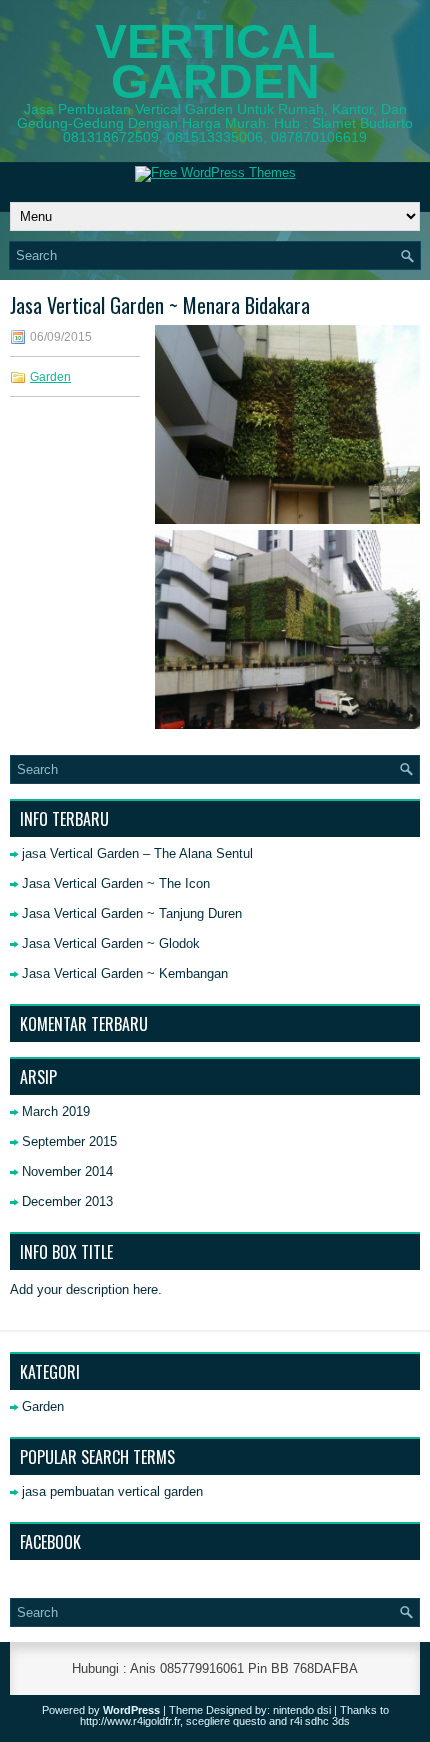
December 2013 (67, 1201)
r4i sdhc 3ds (320, 1721)
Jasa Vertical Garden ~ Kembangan (125, 973)
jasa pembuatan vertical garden (112, 1491)
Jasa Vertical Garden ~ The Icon (116, 883)
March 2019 (56, 1111)
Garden (50, 377)
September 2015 (69, 1141)
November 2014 (67, 1171)
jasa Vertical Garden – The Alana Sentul (137, 853)
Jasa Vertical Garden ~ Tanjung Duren (132, 913)
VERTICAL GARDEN (215, 61)
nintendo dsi (302, 1710)
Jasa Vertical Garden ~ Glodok (111, 943)
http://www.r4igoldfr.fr (130, 1721)
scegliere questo (226, 1721)
